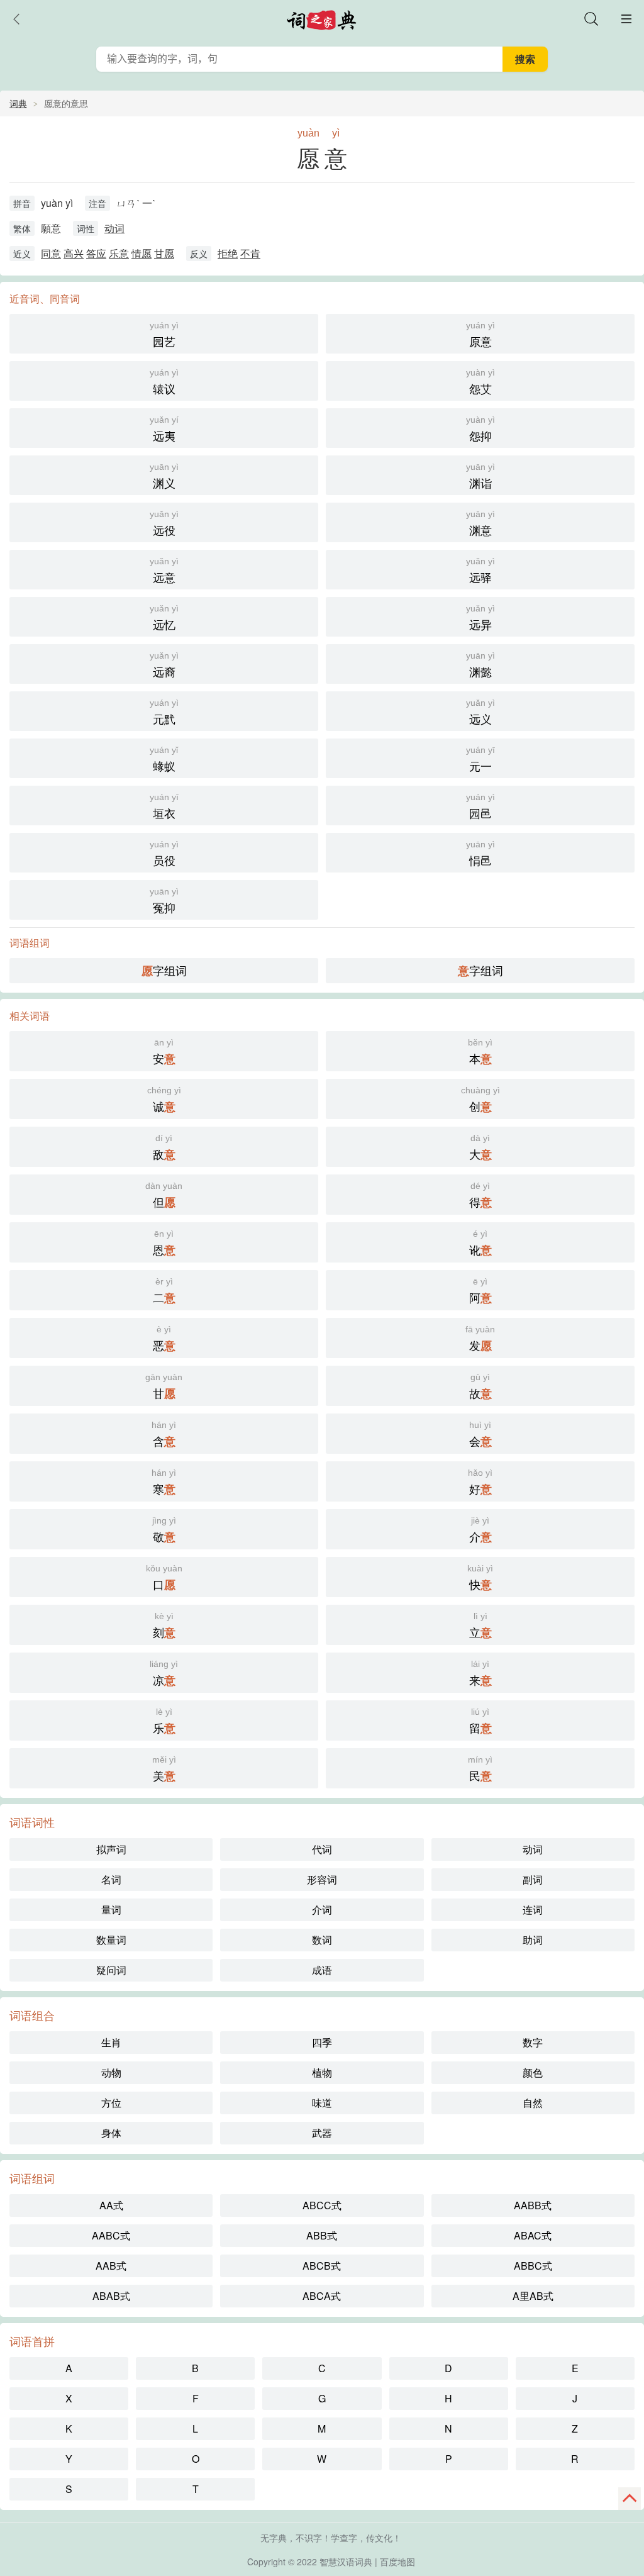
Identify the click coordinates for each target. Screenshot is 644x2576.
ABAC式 (533, 2235)
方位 (111, 2103)
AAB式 (111, 2266)
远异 (480, 618)
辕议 (164, 382)
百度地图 (397, 2562)
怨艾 (480, 382)
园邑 (480, 806)
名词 (111, 1879)
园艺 (164, 335)
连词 (533, 1910)
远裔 (164, 665)
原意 (480, 335)
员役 (164, 854)
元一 (480, 759)
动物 (111, 2072)
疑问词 (111, 1970)
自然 (533, 2103)
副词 (533, 1879)
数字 (533, 2042)
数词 (322, 1940)
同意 (51, 253)
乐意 (119, 253)
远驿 (480, 571)
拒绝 (228, 253)
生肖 (111, 2042)
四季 (322, 2042)
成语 (322, 1970)
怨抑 (480, 429)
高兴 (74, 253)
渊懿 (480, 665)
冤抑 (164, 901)
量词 (111, 1910)
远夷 (164, 429)
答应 (96, 253)
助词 (533, 1940)
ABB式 (322, 2235)
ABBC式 (533, 2266)
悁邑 (480, 854)
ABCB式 (322, 2266)
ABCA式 (322, 2296)
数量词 (111, 1940)
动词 (114, 228)
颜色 (533, 2072)
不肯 (250, 253)
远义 (480, 712)
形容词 (322, 1879)
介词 (322, 1910)
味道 (322, 2103)
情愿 (142, 253)
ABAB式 (111, 2296)
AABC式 (111, 2235)
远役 (164, 523)
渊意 (480, 523)
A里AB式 (533, 2296)
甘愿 (164, 253)
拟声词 (111, 1849)
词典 (18, 103)
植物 (322, 2072)
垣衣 (164, 806)
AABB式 (533, 2205)
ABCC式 (322, 2205)
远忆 (164, 618)
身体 (111, 2133)
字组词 (164, 970)
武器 (322, 2133)
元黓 (164, 712)
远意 (164, 571)
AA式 (111, 2205)
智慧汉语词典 (346, 2562)
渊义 (164, 476)
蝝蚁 (164, 759)
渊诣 (480, 476)
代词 (322, 1849)
